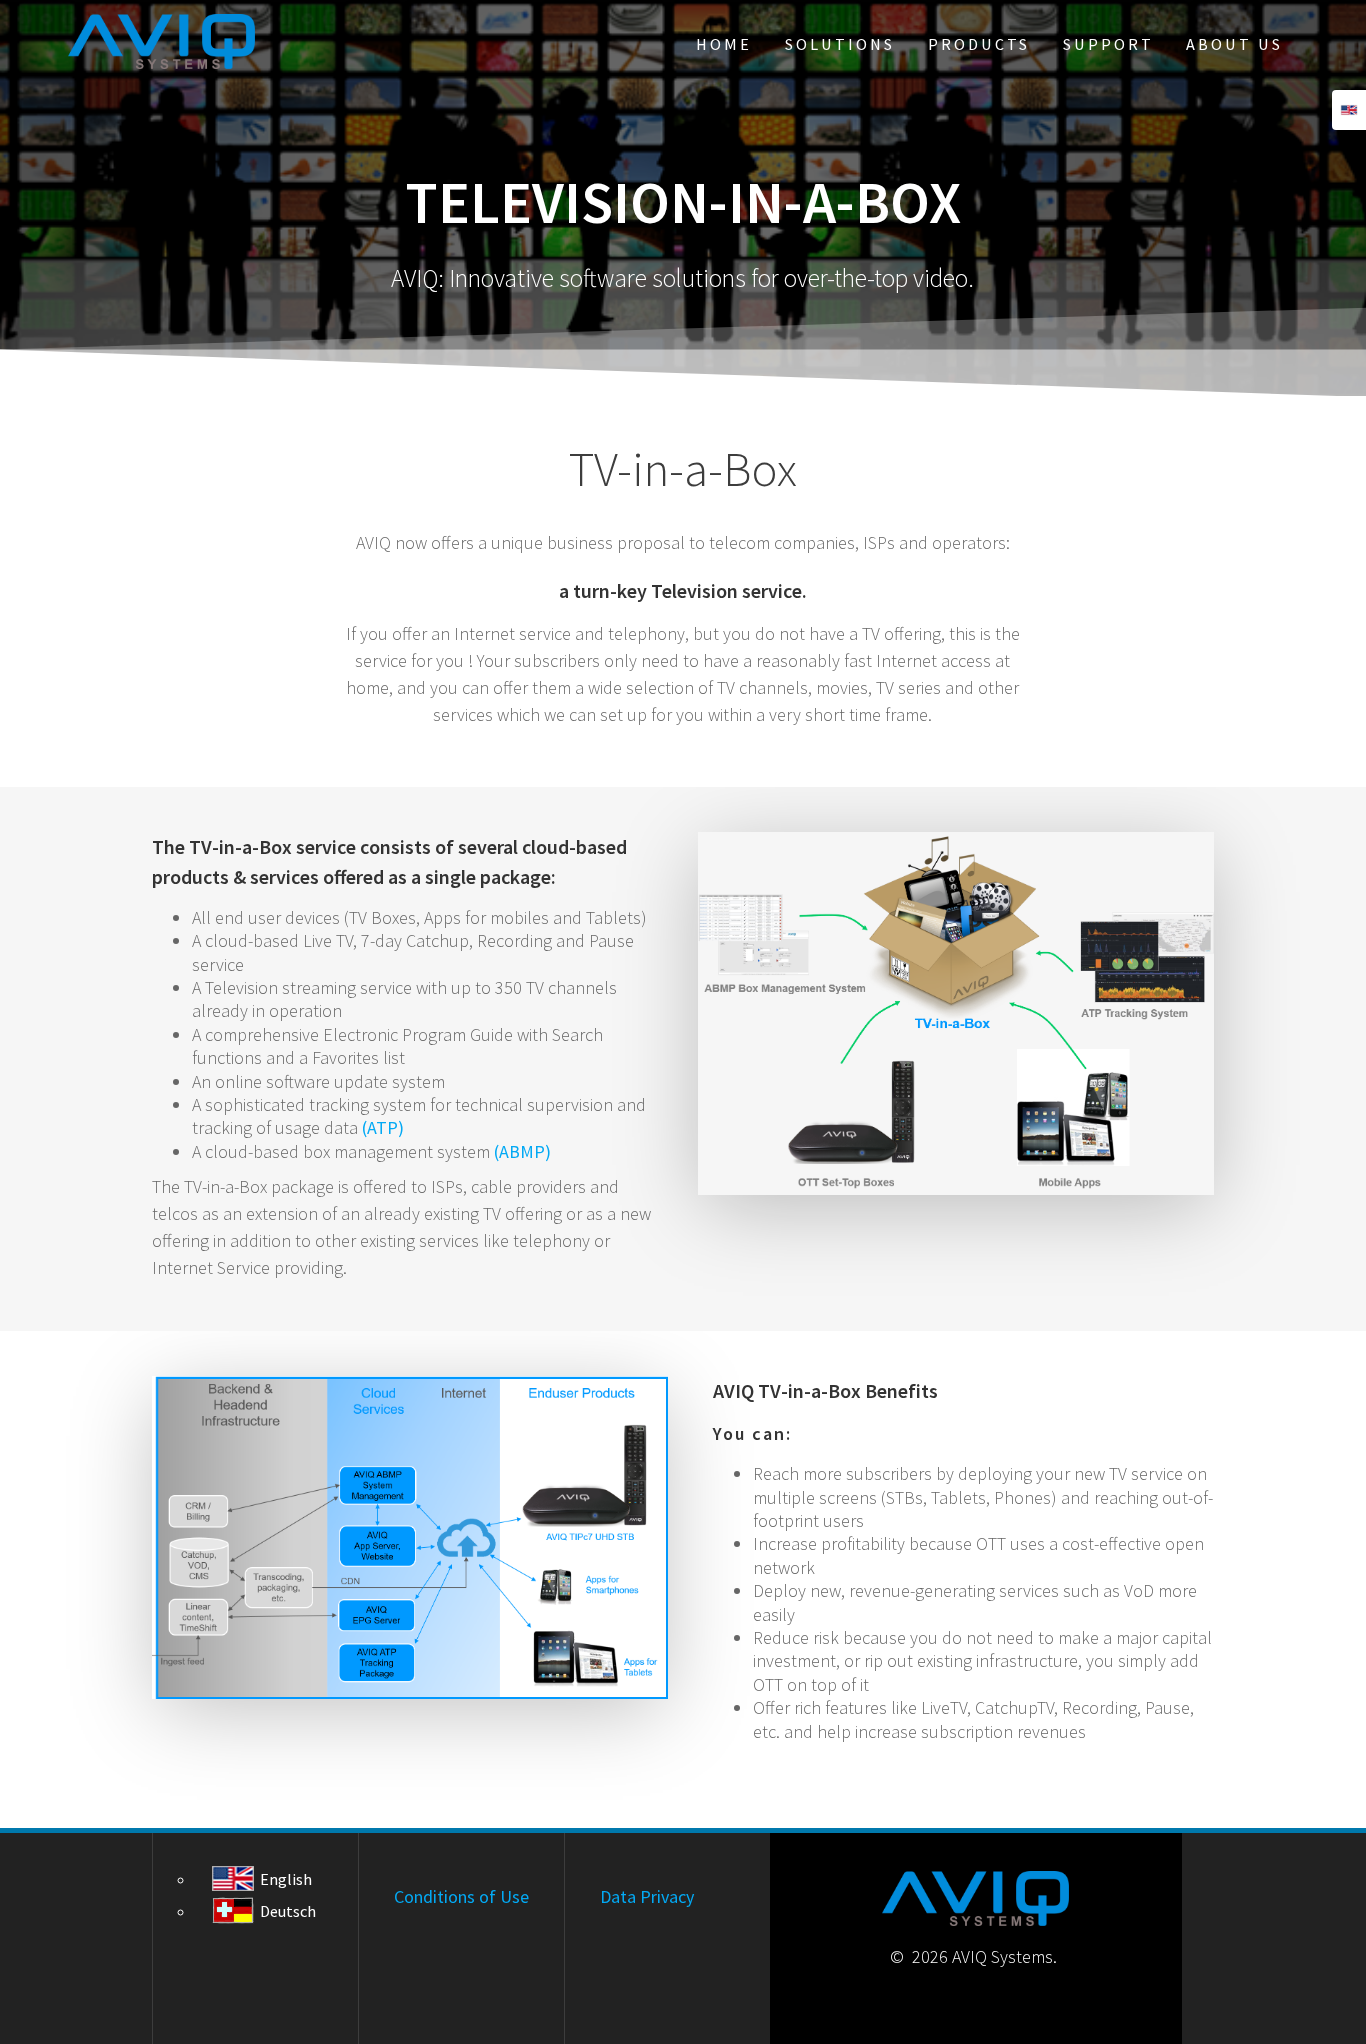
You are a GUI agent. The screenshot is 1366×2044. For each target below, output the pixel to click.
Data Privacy (647, 1896)
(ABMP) (522, 1151)
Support (1108, 44)
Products (979, 44)
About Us (1234, 44)
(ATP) (383, 1127)
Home (724, 44)
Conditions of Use (461, 1896)
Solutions (840, 44)
